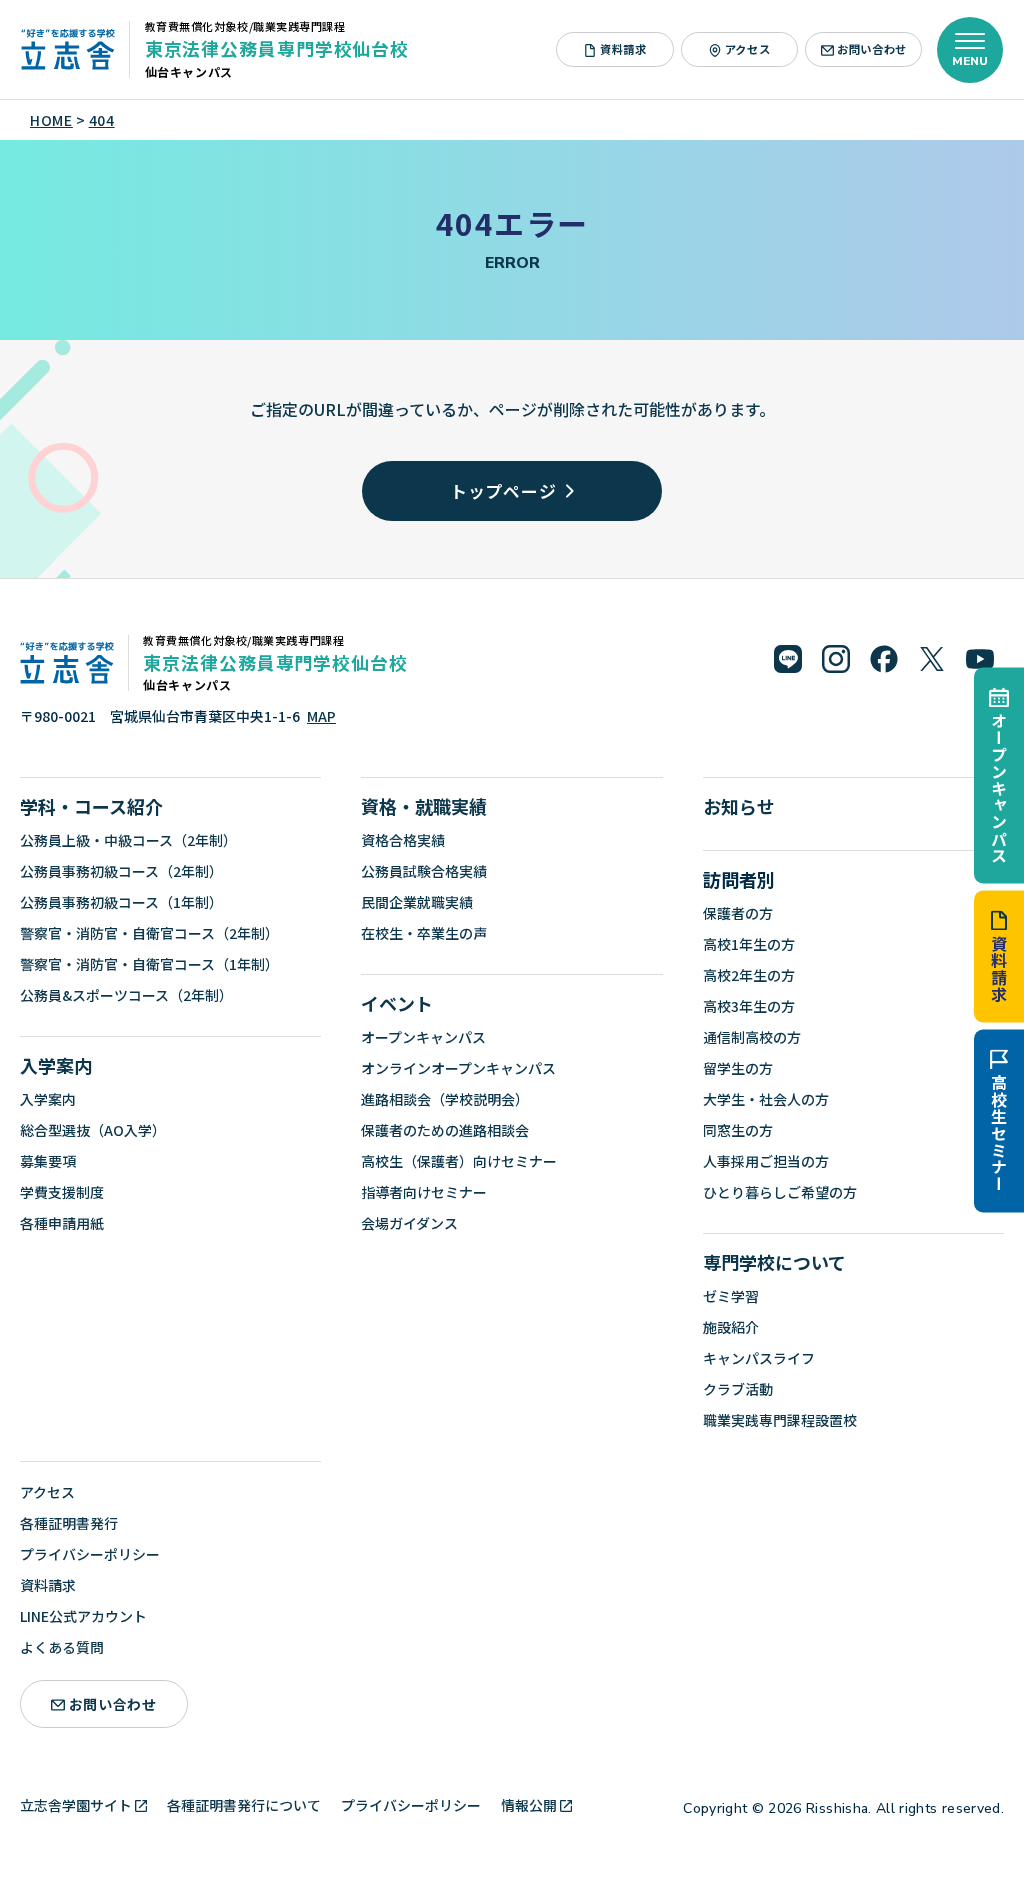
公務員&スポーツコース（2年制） (126, 995)
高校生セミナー (999, 1133)
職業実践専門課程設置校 (780, 1420)
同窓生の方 (738, 1130)
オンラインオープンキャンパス (458, 1068)
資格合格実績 (403, 840)
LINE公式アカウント (83, 1616)
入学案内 (56, 1065)
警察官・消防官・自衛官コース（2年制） (149, 933)
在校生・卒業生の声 (424, 933)
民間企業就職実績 (417, 902)
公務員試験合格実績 (424, 871)
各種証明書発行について (244, 1805)
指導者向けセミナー (424, 1192)
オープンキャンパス (999, 787)
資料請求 (999, 968)
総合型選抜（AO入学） (93, 1130)
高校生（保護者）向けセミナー (459, 1161)
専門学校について (774, 1262)
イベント (397, 1003)
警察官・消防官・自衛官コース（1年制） (149, 964)
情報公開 (529, 1805)
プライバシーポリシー (90, 1554)
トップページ (503, 490)
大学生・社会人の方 (766, 1099)
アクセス (747, 49)
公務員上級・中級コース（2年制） (128, 840)
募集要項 (48, 1161)
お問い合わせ (871, 49)
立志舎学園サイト (76, 1805)
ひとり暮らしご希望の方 (780, 1192)
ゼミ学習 (731, 1296)
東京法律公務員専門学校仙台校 (277, 48)
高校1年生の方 (749, 944)
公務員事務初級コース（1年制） (121, 902)
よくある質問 (62, 1647)
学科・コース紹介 (91, 806)
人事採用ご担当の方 (766, 1161)
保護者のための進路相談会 (445, 1130)
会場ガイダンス (409, 1223)
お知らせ (739, 806)
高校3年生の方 (749, 1006)
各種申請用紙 (62, 1223)
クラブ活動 (738, 1389)
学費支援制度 (62, 1192)
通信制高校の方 (752, 1037)
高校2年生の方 (749, 975)
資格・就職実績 (424, 806)
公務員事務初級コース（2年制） (121, 871)
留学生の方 (738, 1068)
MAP (321, 716)
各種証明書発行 (69, 1523)
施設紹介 (731, 1327)
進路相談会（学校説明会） (445, 1099)
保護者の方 (738, 913)
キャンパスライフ (759, 1358)
